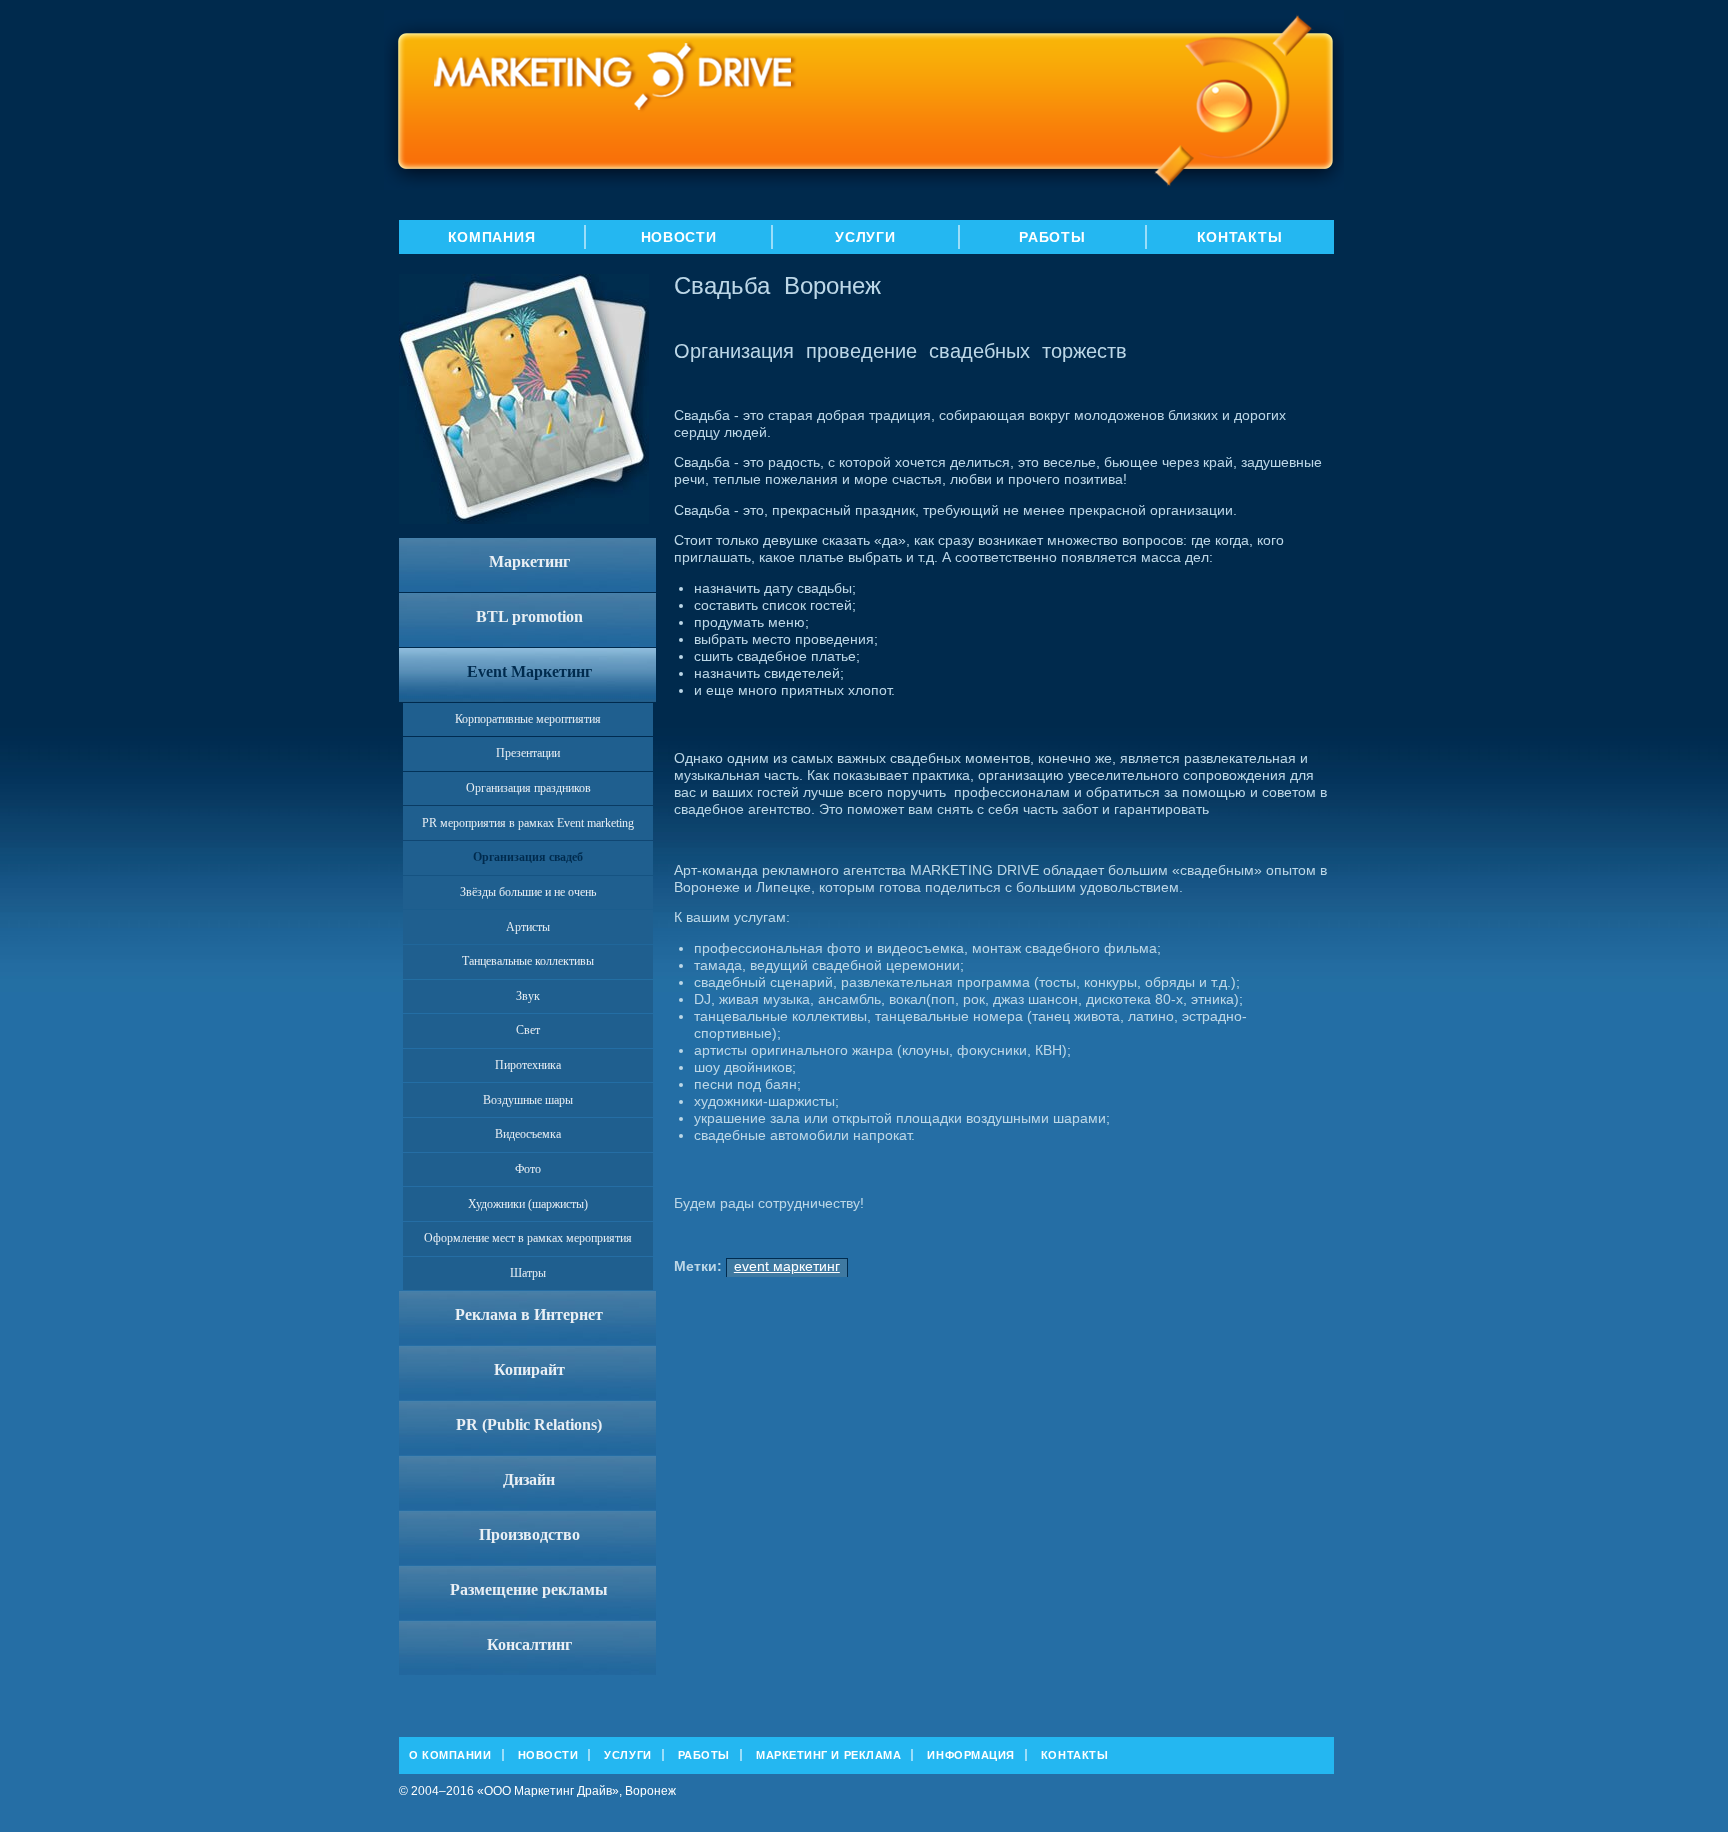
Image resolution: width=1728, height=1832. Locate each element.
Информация (971, 1755)
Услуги (865, 237)
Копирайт (529, 1369)
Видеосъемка (528, 1134)
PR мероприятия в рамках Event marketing (528, 823)
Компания (492, 237)
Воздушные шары (528, 1100)
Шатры (528, 1273)
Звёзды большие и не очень (528, 892)
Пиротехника (528, 1065)
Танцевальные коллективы (528, 961)
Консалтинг (529, 1644)
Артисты (528, 927)
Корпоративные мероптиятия (528, 719)
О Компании (450, 1755)
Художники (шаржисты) (528, 1204)
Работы (1052, 237)
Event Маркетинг (529, 671)
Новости (679, 237)
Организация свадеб (528, 857)
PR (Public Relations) (529, 1424)
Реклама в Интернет (529, 1314)
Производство (529, 1534)
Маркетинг (529, 561)
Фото (528, 1169)
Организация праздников (528, 788)
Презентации (528, 753)
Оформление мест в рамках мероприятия (528, 1238)
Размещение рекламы (529, 1589)
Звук (528, 996)
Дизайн (529, 1479)
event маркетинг (787, 1266)
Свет (528, 1030)
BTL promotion (529, 616)
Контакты (1240, 237)
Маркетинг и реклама (828, 1755)
